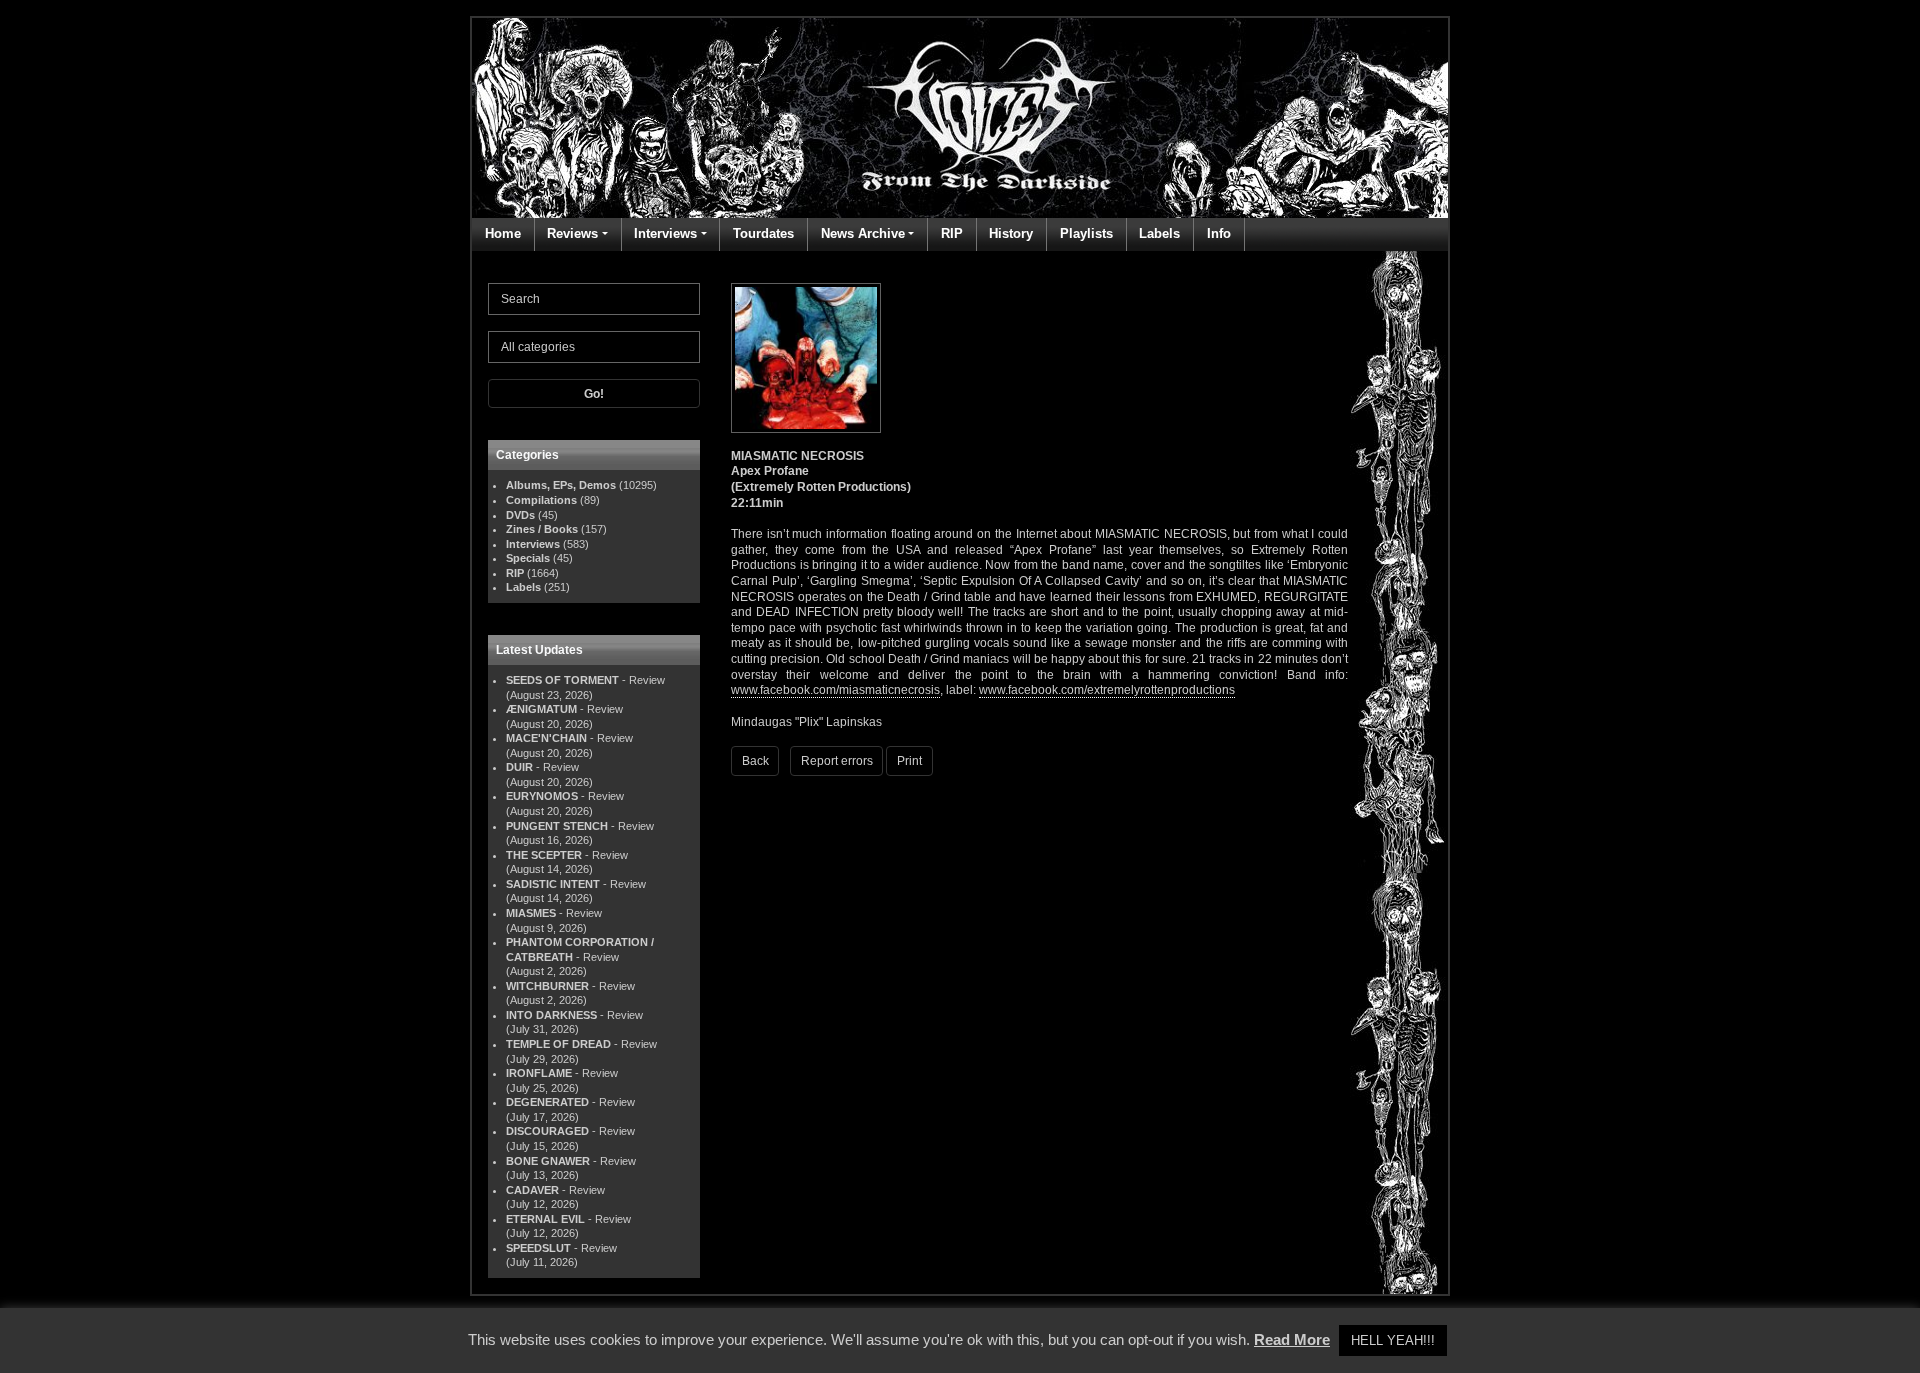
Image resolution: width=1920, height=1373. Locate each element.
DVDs (520, 515)
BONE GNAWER (548, 1161)
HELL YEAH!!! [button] (1393, 1340)
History (1011, 233)
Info (1219, 233)
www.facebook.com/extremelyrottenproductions (1107, 690)
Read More (1292, 1339)
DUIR (519, 767)
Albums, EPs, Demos (561, 485)
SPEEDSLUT (538, 1248)
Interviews (665, 233)
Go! (594, 394)
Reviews (572, 233)
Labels (1159, 233)
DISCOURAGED (547, 1131)
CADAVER (532, 1190)
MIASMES (531, 913)
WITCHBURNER (547, 986)
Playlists (1086, 233)
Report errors (837, 761)
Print (909, 761)
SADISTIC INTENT (553, 884)
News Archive (863, 233)
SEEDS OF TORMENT (562, 680)
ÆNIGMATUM (541, 709)
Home (503, 233)
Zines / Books (542, 529)
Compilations (541, 500)
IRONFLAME (539, 1073)
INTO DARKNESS (551, 1015)
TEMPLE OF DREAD (558, 1044)
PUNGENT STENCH (557, 826)
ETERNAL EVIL (545, 1219)
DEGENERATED (547, 1102)
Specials (528, 558)
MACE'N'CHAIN (546, 738)
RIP (952, 233)
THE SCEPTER (544, 855)
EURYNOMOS (542, 796)
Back (755, 761)
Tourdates (763, 233)
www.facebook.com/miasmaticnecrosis (835, 690)
